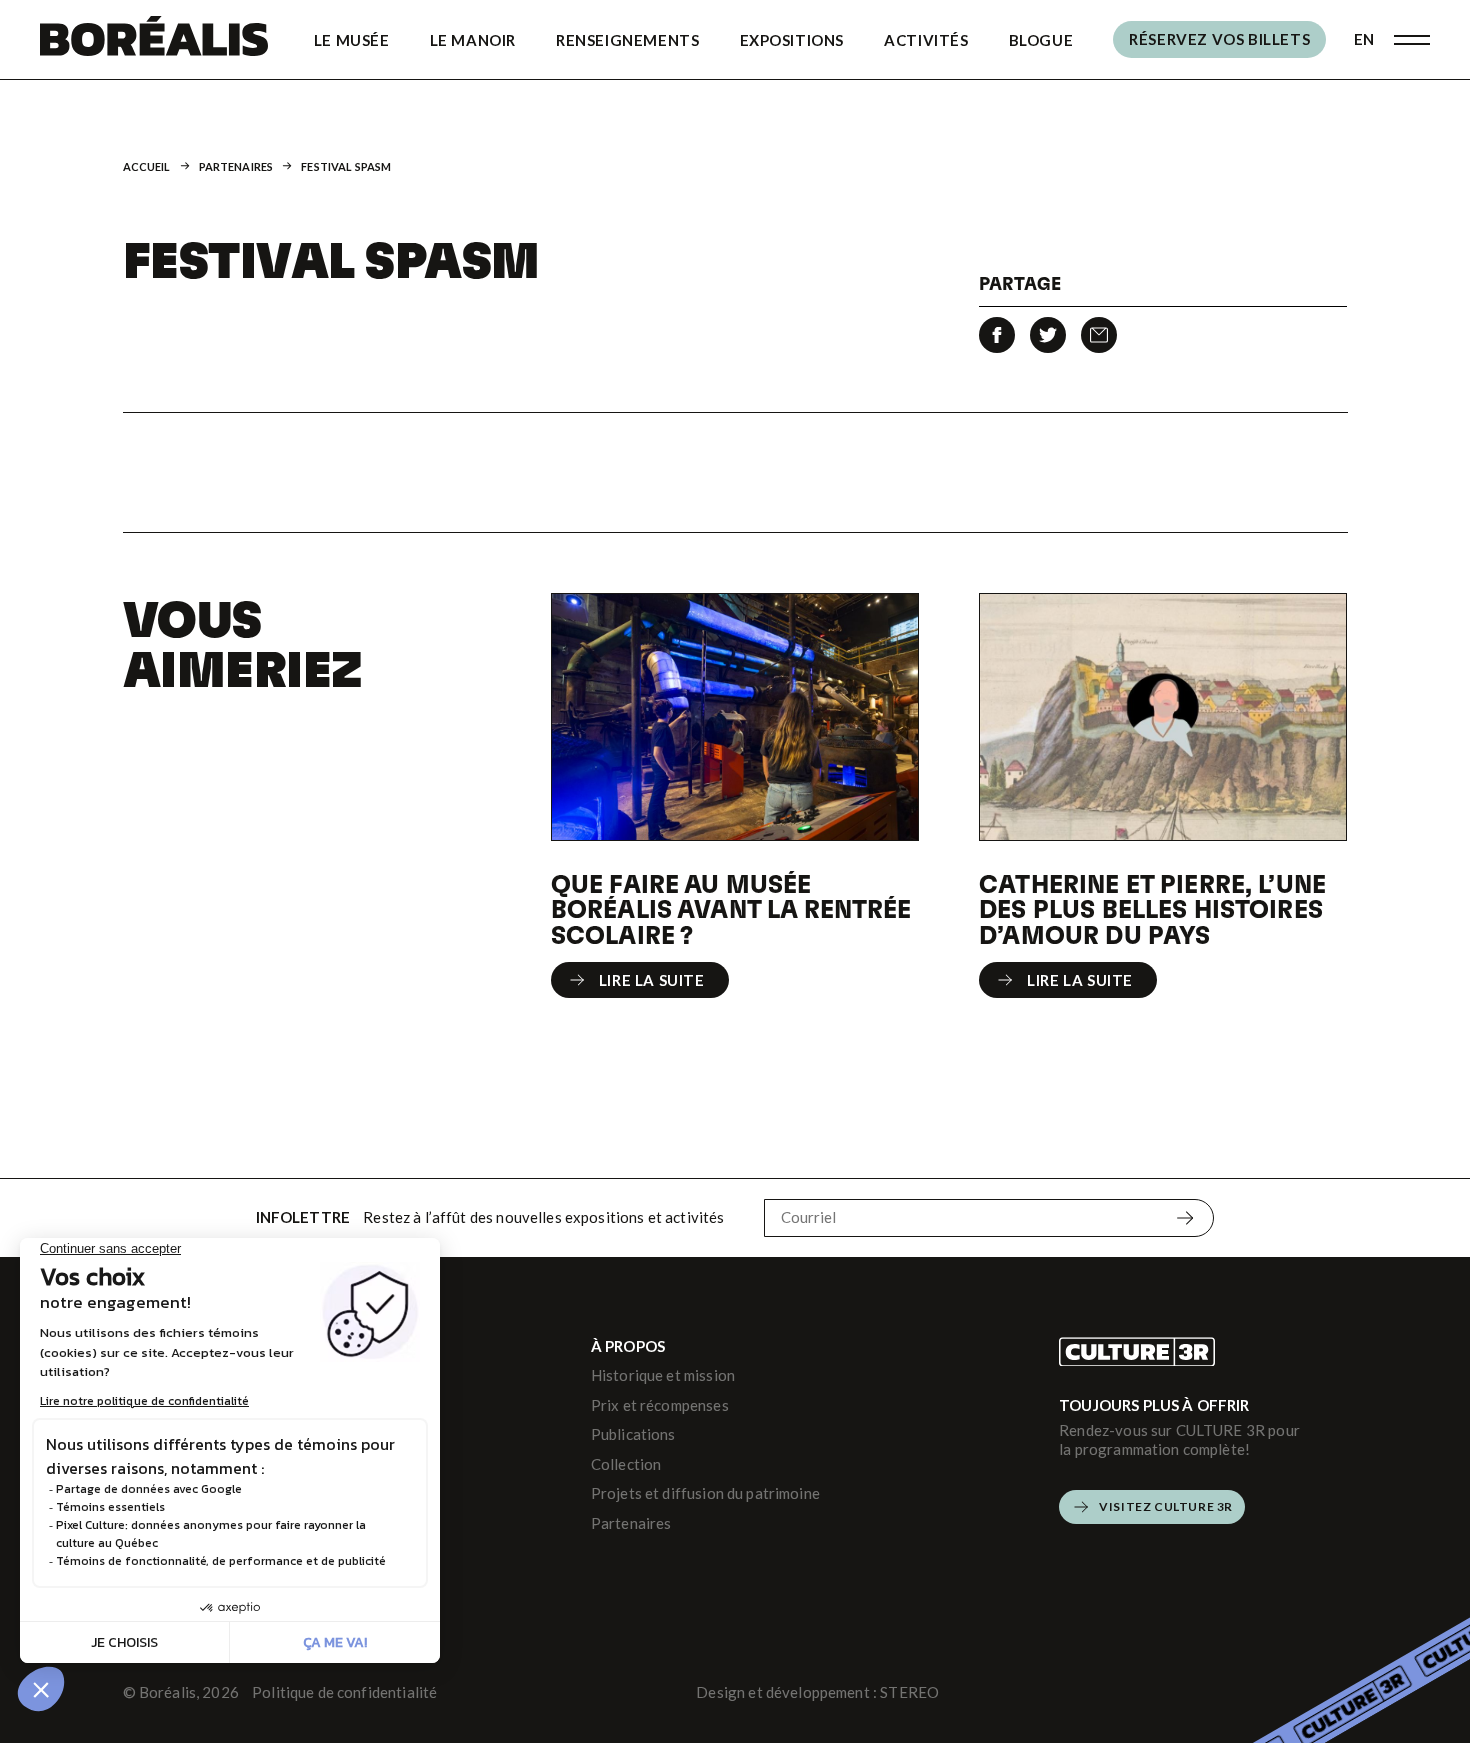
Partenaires (236, 166)
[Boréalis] (154, 39)
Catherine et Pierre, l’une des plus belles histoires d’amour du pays (1152, 908)
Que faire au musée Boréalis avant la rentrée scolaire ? (731, 908)
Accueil (147, 166)
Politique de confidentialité (344, 1692)
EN (1364, 39)
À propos (628, 1346)
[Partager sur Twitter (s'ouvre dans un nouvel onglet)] (1048, 335)
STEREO (909, 1692)
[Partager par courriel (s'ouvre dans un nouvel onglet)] (1099, 335)
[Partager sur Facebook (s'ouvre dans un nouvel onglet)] (997, 335)
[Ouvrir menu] (1412, 40)
